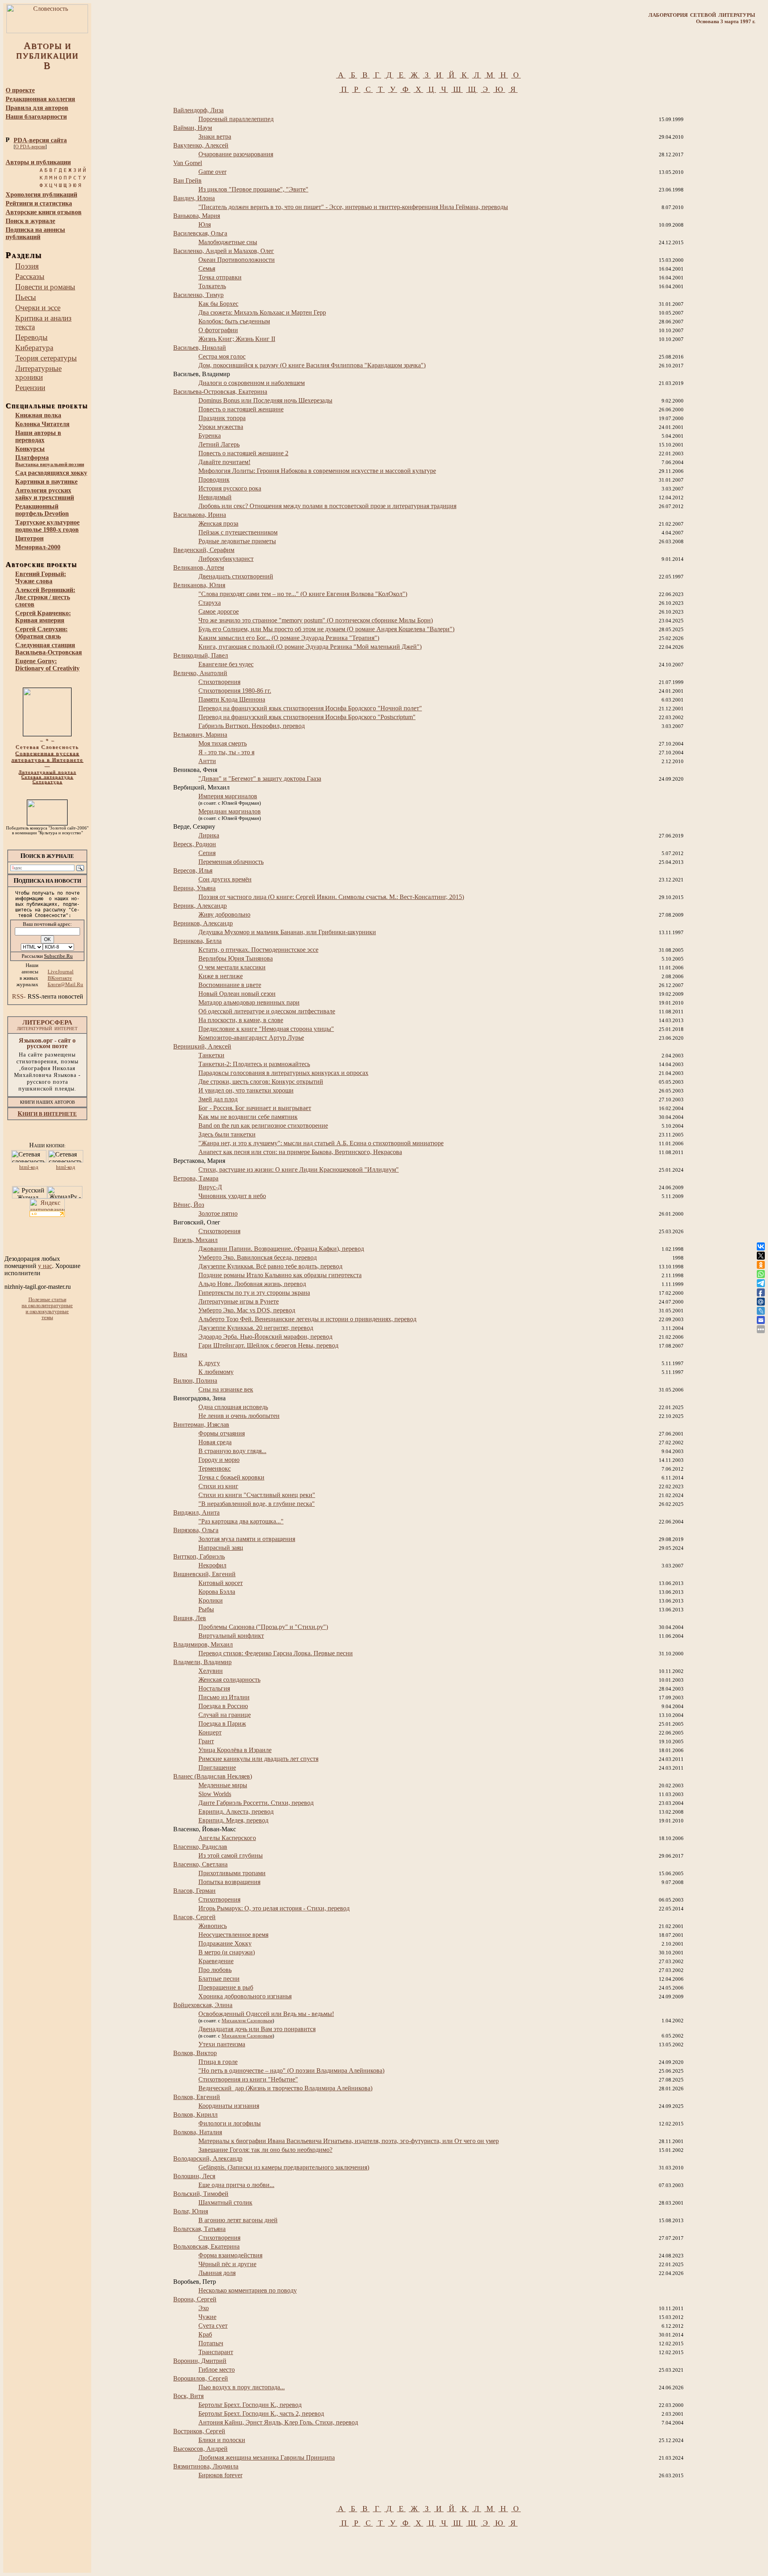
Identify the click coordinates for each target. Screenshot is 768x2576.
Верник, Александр (200, 906)
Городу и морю (219, 1460)
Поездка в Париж (222, 1724)
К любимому (216, 1372)
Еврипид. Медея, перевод (233, 1820)
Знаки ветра (215, 137)
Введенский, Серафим (204, 550)
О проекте (20, 90)
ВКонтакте (60, 978)
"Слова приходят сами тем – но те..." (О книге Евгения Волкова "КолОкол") (303, 594)
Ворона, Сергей (195, 2299)
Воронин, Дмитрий (200, 2361)
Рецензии (30, 388)
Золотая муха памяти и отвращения (247, 1539)
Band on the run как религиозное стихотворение (263, 1126)
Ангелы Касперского (227, 1838)
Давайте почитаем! (224, 462)
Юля (205, 224)
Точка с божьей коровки (231, 1477)
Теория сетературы (46, 358)
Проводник (214, 480)
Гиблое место (217, 2370)
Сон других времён (225, 879)
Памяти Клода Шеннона (232, 699)
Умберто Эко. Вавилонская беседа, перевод (258, 1257)
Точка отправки (220, 277)
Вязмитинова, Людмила (206, 2466)
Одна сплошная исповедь (233, 1407)
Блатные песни (219, 1979)
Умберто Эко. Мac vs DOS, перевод (247, 1310)
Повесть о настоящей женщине (241, 409)
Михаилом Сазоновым (247, 2021)
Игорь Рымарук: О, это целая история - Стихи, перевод (274, 1908)
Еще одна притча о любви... (236, 2185)
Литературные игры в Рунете (239, 1301)
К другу (209, 1363)
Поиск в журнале (30, 221)
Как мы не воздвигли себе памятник (248, 1117)
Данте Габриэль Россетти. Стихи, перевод (256, 1803)
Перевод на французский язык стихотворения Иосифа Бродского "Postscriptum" (307, 717)
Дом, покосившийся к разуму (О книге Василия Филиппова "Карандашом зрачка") (312, 365)
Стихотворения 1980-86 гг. (235, 691)
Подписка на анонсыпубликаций (35, 233)
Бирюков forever (220, 2475)
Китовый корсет (221, 1583)
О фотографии (218, 330)
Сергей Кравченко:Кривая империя (43, 617)
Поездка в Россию (223, 1706)
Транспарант (216, 2352)
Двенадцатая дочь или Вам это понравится (257, 2029)
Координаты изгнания (229, 2106)
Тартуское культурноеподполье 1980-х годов (47, 526)
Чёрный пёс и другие (227, 2264)
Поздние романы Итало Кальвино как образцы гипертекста (280, 1275)
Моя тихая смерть (223, 743)
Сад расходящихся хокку (51, 473)
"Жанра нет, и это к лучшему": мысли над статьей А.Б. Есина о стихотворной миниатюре (321, 1143)
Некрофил (212, 1565)
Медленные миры (223, 1785)
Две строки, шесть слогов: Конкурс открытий (261, 1082)
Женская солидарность (229, 1680)
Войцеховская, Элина (203, 2005)
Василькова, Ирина (200, 515)
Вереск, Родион (195, 844)
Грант (206, 1741)
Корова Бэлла (217, 1592)
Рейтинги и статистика (39, 203)
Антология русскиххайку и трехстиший (45, 494)
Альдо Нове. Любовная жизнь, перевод (252, 1284)
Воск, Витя (188, 2396)
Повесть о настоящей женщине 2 (243, 453)
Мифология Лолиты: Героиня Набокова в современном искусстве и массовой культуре (317, 471)
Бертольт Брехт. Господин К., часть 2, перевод (261, 2414)
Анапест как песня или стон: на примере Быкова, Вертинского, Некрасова (300, 1152)
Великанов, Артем (199, 567)
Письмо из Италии (224, 1697)
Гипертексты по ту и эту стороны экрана (254, 1293)
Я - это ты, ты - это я (226, 752)
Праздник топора (222, 418)
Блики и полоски (222, 2440)
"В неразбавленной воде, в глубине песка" (257, 1504)
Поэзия (27, 266)
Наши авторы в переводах (38, 436)
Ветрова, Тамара (196, 1178)
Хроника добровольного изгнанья (245, 1996)
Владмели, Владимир (202, 1662)
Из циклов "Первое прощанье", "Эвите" (253, 189)
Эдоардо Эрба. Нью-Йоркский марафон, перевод (265, 1337)
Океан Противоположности (237, 260)
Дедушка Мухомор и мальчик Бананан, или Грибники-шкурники (287, 932)
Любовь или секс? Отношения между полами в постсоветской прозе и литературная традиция (327, 506)
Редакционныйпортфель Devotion (42, 510)
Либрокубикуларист (226, 559)
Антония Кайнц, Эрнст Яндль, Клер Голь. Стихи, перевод (278, 2422)
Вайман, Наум (193, 128)
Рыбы (206, 1609)
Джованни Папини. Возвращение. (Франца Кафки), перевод (281, 1249)
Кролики (211, 1600)
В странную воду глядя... (232, 1451)
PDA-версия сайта (40, 140)
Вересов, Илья (193, 870)
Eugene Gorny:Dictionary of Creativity (47, 665)
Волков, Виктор (195, 2053)
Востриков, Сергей (199, 2431)
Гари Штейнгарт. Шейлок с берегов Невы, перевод (268, 1345)
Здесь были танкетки (227, 1134)
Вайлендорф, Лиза (198, 110)
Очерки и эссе (38, 308)
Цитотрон (29, 538)
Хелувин (211, 1671)
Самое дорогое (219, 611)
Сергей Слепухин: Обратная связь (41, 633)
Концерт (210, 1732)
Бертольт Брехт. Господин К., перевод (250, 2405)
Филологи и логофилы (230, 2123)
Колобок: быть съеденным (234, 321)
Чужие (207, 2317)
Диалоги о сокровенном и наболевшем (252, 383)
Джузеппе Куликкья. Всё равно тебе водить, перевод (270, 1266)
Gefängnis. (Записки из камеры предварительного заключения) (284, 2167)
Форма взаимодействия (230, 2255)
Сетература (47, 782)
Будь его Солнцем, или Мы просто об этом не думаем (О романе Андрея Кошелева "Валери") (326, 629)
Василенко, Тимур (198, 295)
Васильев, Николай (200, 348)
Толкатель (212, 286)
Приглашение (217, 1768)
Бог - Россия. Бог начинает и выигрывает (255, 1108)
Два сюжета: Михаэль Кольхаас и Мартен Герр (262, 312)
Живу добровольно (224, 914)
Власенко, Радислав (200, 1847)
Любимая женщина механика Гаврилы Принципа (267, 2457)
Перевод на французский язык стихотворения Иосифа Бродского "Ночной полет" (310, 708)
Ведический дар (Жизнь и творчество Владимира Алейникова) (285, 2088)
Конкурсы (30, 449)
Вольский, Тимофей (201, 2194)
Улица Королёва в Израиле (235, 1750)
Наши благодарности (36, 117)
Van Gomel (188, 163)
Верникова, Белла (197, 941)
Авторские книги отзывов (44, 212)
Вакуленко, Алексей (201, 145)
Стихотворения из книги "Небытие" (248, 2079)
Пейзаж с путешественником (238, 532)
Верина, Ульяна (194, 888)
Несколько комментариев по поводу (248, 2290)
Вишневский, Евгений (204, 1574)
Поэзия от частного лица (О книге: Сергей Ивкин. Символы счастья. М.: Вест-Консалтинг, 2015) (331, 897)
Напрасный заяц (221, 1548)
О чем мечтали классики (232, 967)
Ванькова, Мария (197, 216)
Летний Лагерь (219, 444)
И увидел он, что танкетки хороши (246, 1090)
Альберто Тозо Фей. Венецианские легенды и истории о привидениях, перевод (307, 1319)
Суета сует (213, 2326)
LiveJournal (61, 972)
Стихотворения (219, 682)
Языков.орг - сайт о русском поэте (47, 1043)
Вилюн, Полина (195, 1381)
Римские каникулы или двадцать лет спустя (258, 1759)
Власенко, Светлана (200, 1864)
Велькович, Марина (200, 735)
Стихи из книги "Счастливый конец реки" (257, 1495)
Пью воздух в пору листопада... (242, 2387)
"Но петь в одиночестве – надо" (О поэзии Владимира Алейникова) (291, 2071)
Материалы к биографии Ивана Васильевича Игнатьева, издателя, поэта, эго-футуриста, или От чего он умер (349, 2141)
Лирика (209, 835)
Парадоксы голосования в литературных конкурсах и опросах (283, 1073)
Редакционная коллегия (40, 99)
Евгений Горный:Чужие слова (41, 577)
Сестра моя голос (222, 356)
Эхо (204, 2308)
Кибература (34, 348)
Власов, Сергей (194, 1917)
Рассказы (30, 276)
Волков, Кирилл (195, 2114)
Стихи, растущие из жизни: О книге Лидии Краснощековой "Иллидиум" (299, 1169)
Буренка (210, 436)
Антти (207, 761)
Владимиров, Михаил (203, 1644)
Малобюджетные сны (228, 242)
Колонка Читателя (42, 424)
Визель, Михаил (195, 1240)
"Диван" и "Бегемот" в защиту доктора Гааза (260, 779)
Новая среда (215, 1442)
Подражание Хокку (225, 1943)
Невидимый (215, 497)
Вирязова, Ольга (196, 1530)
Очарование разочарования (236, 154)
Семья (207, 268)
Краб (205, 2334)
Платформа (50, 461)
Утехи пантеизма (222, 2044)
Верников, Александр (203, 923)
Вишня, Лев (190, 1618)
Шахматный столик (225, 2202)
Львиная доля (217, 2273)
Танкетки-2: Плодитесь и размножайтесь (254, 1064)
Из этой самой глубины (231, 1855)
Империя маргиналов (228, 796)
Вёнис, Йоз (189, 1205)
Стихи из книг (218, 1486)
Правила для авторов (37, 108)
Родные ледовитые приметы (237, 541)
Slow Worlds (215, 1794)
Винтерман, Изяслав (201, 1425)
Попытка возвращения (229, 1882)
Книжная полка (38, 415)
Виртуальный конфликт (231, 1636)
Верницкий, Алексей (202, 1046)
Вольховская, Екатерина (206, 2246)
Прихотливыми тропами (232, 1873)
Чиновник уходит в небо (232, 1196)
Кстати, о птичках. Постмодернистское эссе (258, 950)
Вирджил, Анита (196, 1512)
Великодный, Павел (201, 655)
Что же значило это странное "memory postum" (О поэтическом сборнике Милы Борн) (316, 620)
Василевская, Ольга (200, 233)
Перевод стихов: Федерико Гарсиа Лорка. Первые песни (276, 1653)
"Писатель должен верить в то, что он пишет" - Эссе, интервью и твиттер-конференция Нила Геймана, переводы (353, 207)
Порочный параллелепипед (236, 119)
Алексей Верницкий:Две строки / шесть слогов (45, 597)
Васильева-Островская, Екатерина (220, 392)
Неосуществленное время (233, 1935)
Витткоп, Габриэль (199, 1556)
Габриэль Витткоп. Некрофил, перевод (252, 726)
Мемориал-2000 (38, 547)
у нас (45, 1266)
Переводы (31, 337)
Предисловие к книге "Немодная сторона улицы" (266, 1029)
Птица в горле (218, 2062)
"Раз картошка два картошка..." (241, 1521)
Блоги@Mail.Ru (65, 984)
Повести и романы (45, 287)
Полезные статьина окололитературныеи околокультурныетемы (47, 1309)
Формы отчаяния (222, 1433)
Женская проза (218, 523)
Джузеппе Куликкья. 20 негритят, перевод (256, 1328)
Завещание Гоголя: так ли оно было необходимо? (265, 2150)
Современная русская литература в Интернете (47, 757)
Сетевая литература (47, 777)
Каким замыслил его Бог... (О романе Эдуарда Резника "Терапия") (289, 638)
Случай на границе (225, 1715)
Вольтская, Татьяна (199, 2229)
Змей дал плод (218, 1099)
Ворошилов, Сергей (201, 2378)
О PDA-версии (30, 147)
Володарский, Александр (208, 2158)
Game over (212, 172)
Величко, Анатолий (200, 673)
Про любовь (215, 1970)
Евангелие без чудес (226, 664)
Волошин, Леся (194, 2176)
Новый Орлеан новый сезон (237, 994)
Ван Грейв (187, 180)
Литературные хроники (38, 373)
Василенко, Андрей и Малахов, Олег (224, 251)
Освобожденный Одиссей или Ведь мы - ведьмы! (266, 2014)
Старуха (210, 603)
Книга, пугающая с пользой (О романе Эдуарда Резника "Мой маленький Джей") (310, 647)
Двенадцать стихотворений (236, 576)
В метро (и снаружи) (227, 1952)
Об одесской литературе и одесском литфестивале (267, 1011)
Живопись (213, 1926)
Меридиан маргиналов (230, 811)
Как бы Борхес (218, 304)
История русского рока (230, 488)
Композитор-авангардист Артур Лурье (251, 1038)
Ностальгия (214, 1688)
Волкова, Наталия (198, 2132)
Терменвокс (215, 1468)
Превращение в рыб (226, 1987)
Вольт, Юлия (191, 2211)
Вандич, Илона (194, 198)
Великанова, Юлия (199, 585)
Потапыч (211, 2343)
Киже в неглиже (221, 976)
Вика (180, 1354)
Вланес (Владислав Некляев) (213, 1776)
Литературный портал (47, 772)
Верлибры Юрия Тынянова (236, 958)
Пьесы (26, 297)
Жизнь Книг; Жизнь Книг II (237, 339)
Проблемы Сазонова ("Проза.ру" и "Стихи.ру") (263, 1627)
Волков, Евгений (197, 2097)
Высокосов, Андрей (200, 2449)
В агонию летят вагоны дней (238, 2220)
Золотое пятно (218, 1213)
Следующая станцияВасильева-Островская (49, 649)
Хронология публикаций (41, 194)
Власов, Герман (194, 1891)
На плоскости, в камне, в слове (241, 1020)
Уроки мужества (221, 427)
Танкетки (211, 1055)
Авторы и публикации (38, 162)
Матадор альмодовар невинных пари (249, 1002)
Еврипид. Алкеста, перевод (236, 1811)
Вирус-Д (210, 1187)
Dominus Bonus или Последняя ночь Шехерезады (265, 400)
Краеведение (216, 1961)
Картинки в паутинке (46, 482)
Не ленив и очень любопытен (239, 1416)
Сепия (207, 853)
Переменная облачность (231, 862)
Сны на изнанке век (226, 1389)
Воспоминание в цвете (230, 985)
